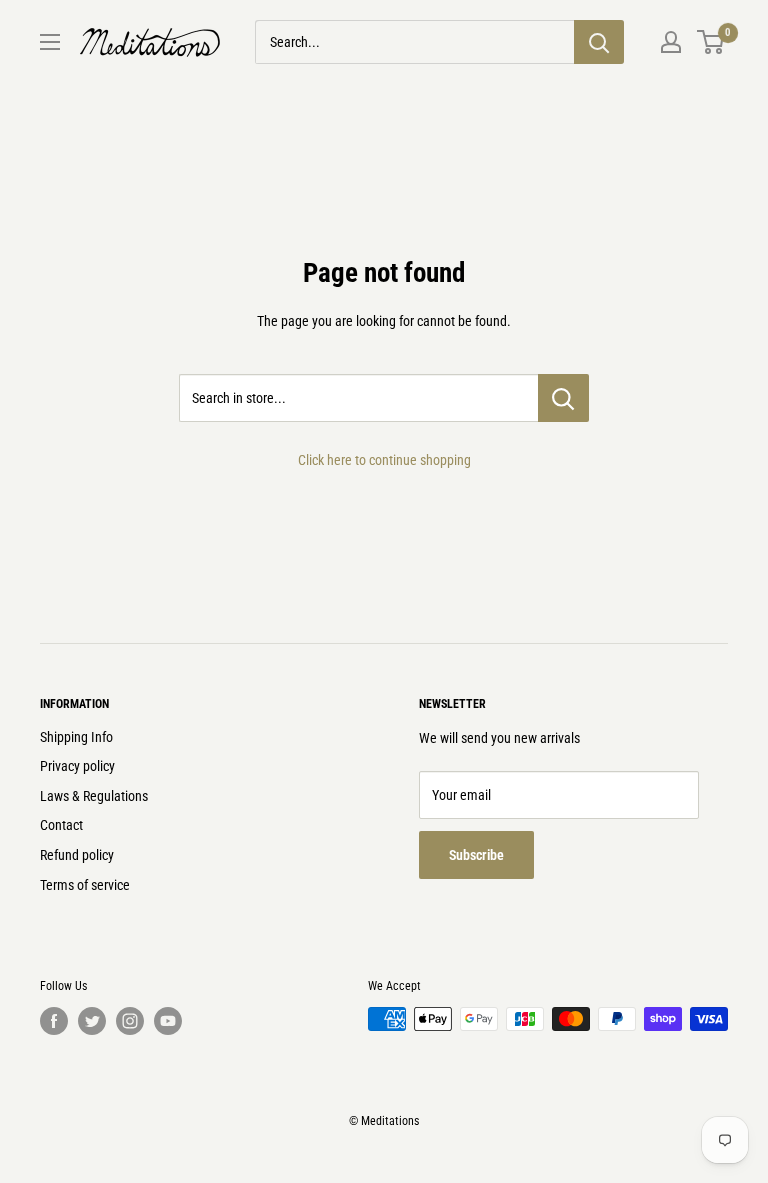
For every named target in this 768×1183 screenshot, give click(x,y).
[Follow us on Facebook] (54, 1021)
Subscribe (476, 855)
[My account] (671, 42)
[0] (711, 42)
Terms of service (85, 885)
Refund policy (77, 855)
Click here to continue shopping (384, 460)
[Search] (599, 42)
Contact (61, 825)
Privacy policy (77, 766)
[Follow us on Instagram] (130, 1021)
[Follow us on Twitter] (92, 1021)
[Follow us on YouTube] (168, 1021)
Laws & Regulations (94, 796)
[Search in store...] (563, 398)
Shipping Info (76, 737)
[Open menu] (50, 42)
